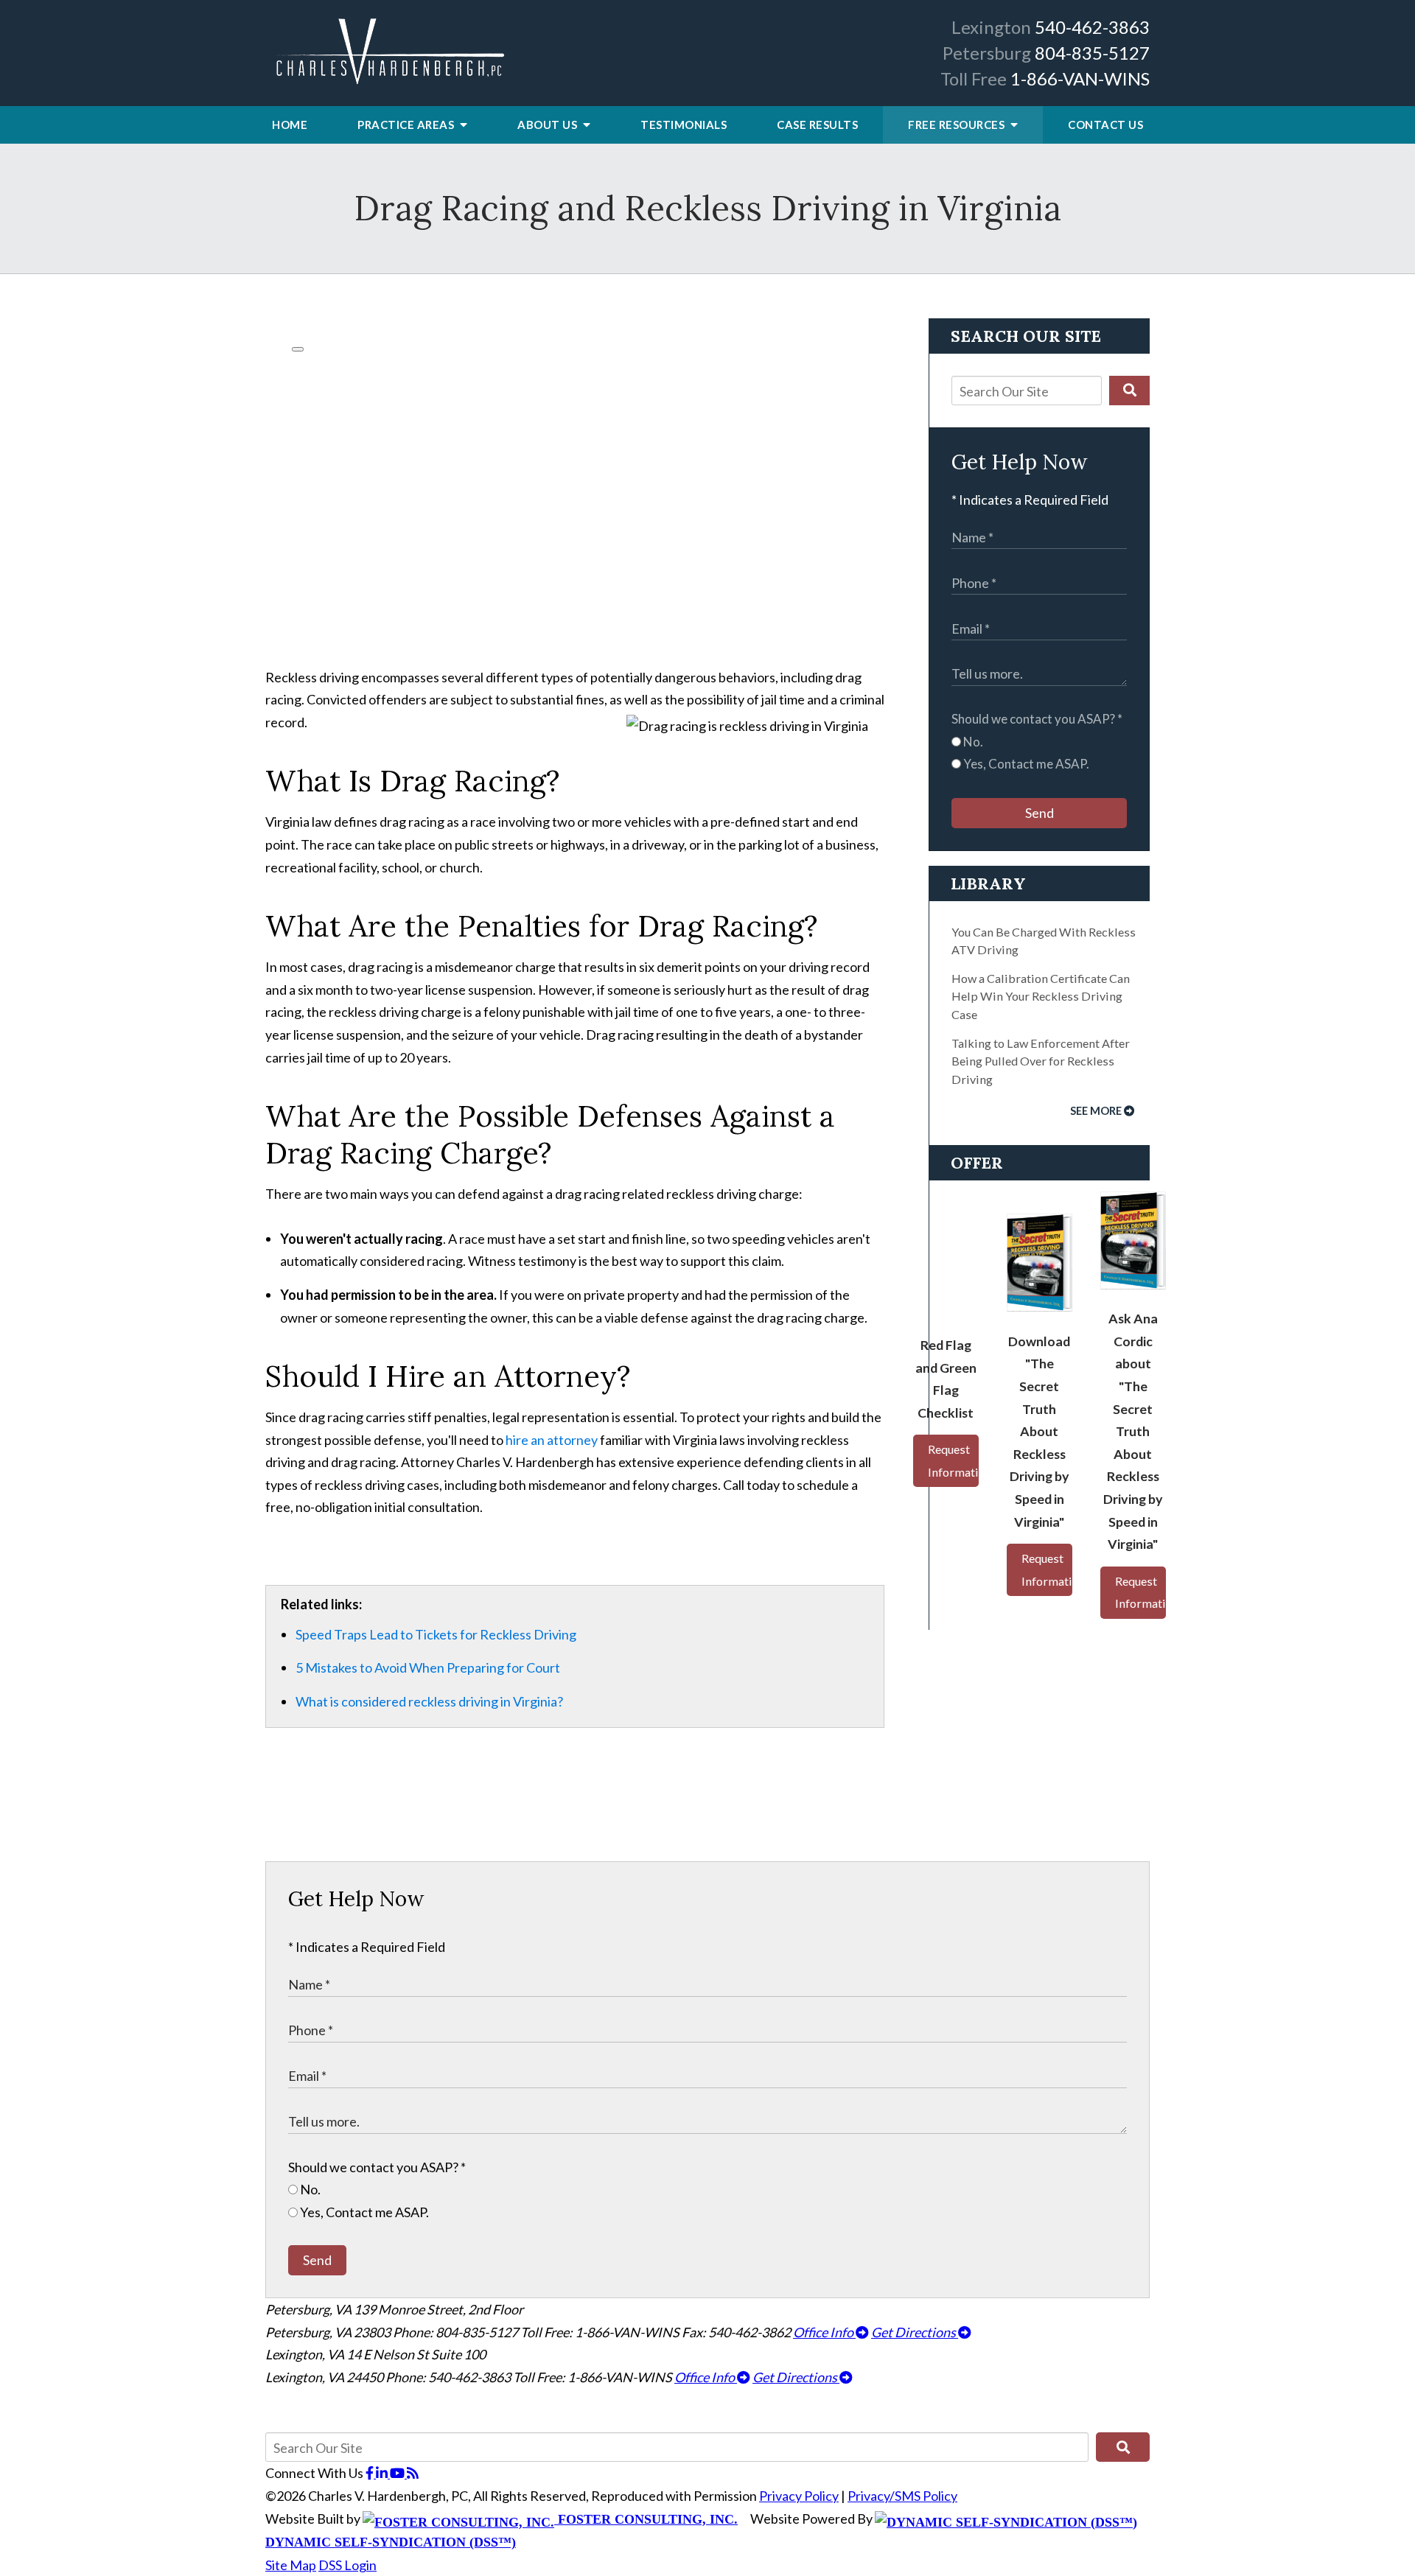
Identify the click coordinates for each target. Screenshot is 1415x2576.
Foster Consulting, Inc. (646, 2519)
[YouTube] (398, 2473)
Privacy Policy (799, 2496)
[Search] (1129, 391)
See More (1096, 1111)
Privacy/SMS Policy (902, 2496)
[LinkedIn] (383, 2473)
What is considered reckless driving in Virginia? (429, 1701)
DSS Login (347, 2565)
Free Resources (958, 125)
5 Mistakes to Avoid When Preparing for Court (428, 1667)
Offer (977, 1163)
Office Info (824, 2332)
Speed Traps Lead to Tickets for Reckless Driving (436, 1634)
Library (988, 883)
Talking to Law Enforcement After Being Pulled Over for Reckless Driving (1041, 1061)
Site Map (291, 2565)
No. (972, 742)
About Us (549, 125)
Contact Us (1105, 125)
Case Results (817, 125)
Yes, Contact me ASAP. (1025, 764)
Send (1040, 813)
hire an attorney (552, 1440)
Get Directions (915, 2332)
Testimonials (684, 125)
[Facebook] (371, 2473)
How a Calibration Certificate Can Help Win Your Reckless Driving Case (1041, 996)
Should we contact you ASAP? (1037, 719)
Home (290, 125)
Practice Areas (407, 125)
